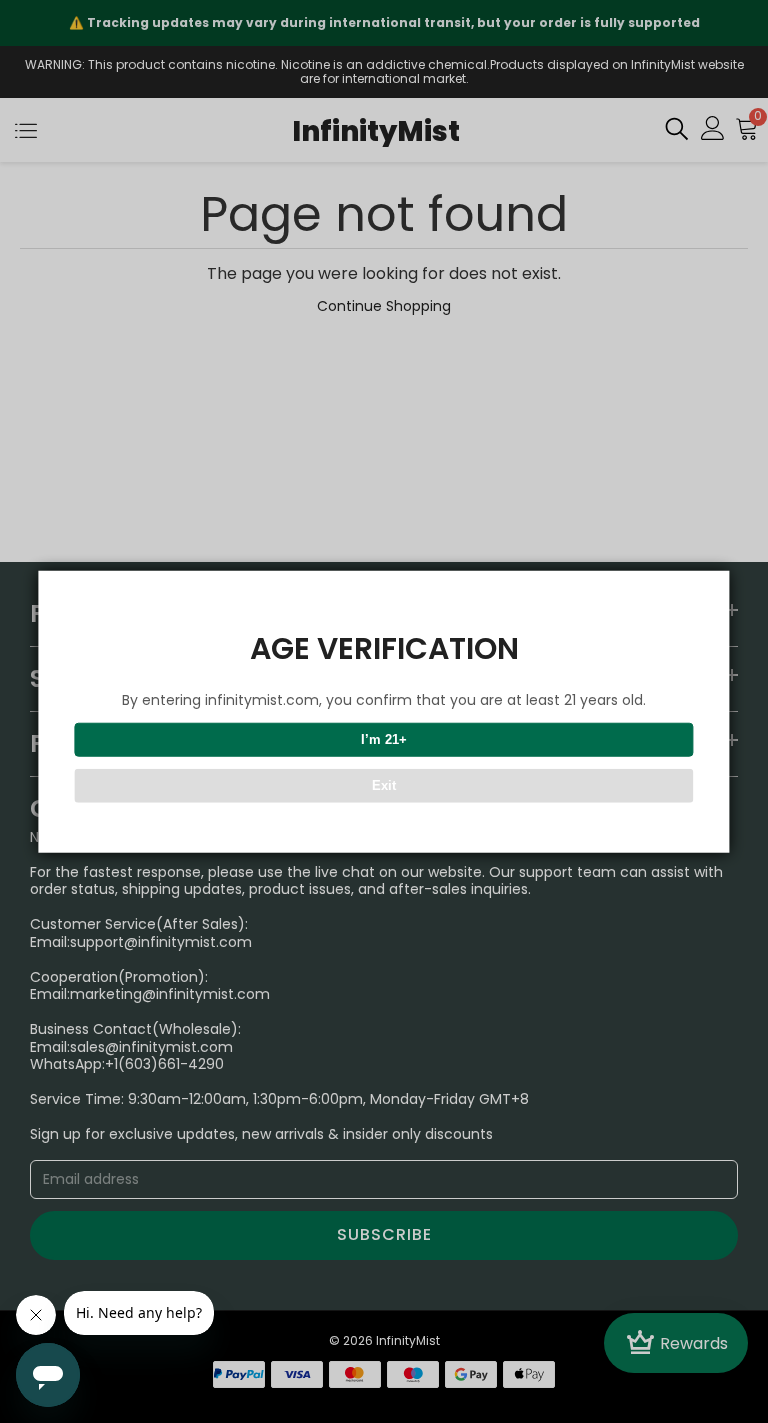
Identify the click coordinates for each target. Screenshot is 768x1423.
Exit (384, 785)
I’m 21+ (384, 739)
